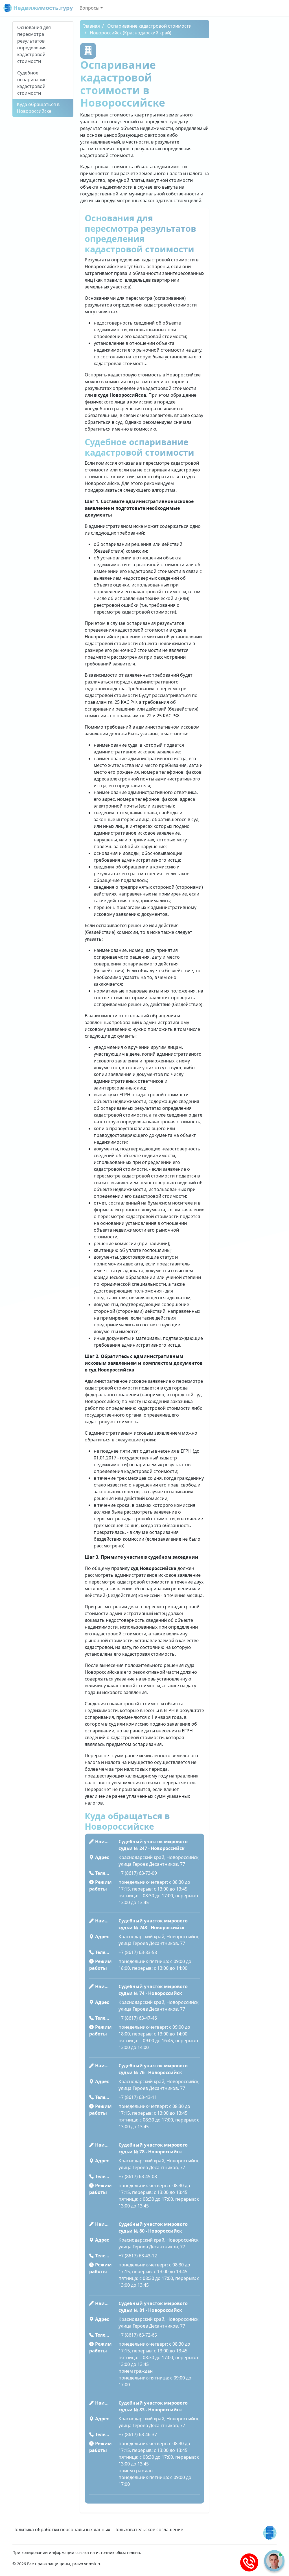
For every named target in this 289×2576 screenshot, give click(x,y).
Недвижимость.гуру (42, 8)
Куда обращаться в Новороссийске (38, 108)
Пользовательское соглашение (148, 2529)
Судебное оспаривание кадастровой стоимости (32, 83)
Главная (91, 26)
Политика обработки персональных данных (61, 2529)
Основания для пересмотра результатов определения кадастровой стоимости (34, 44)
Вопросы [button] (89, 8)
